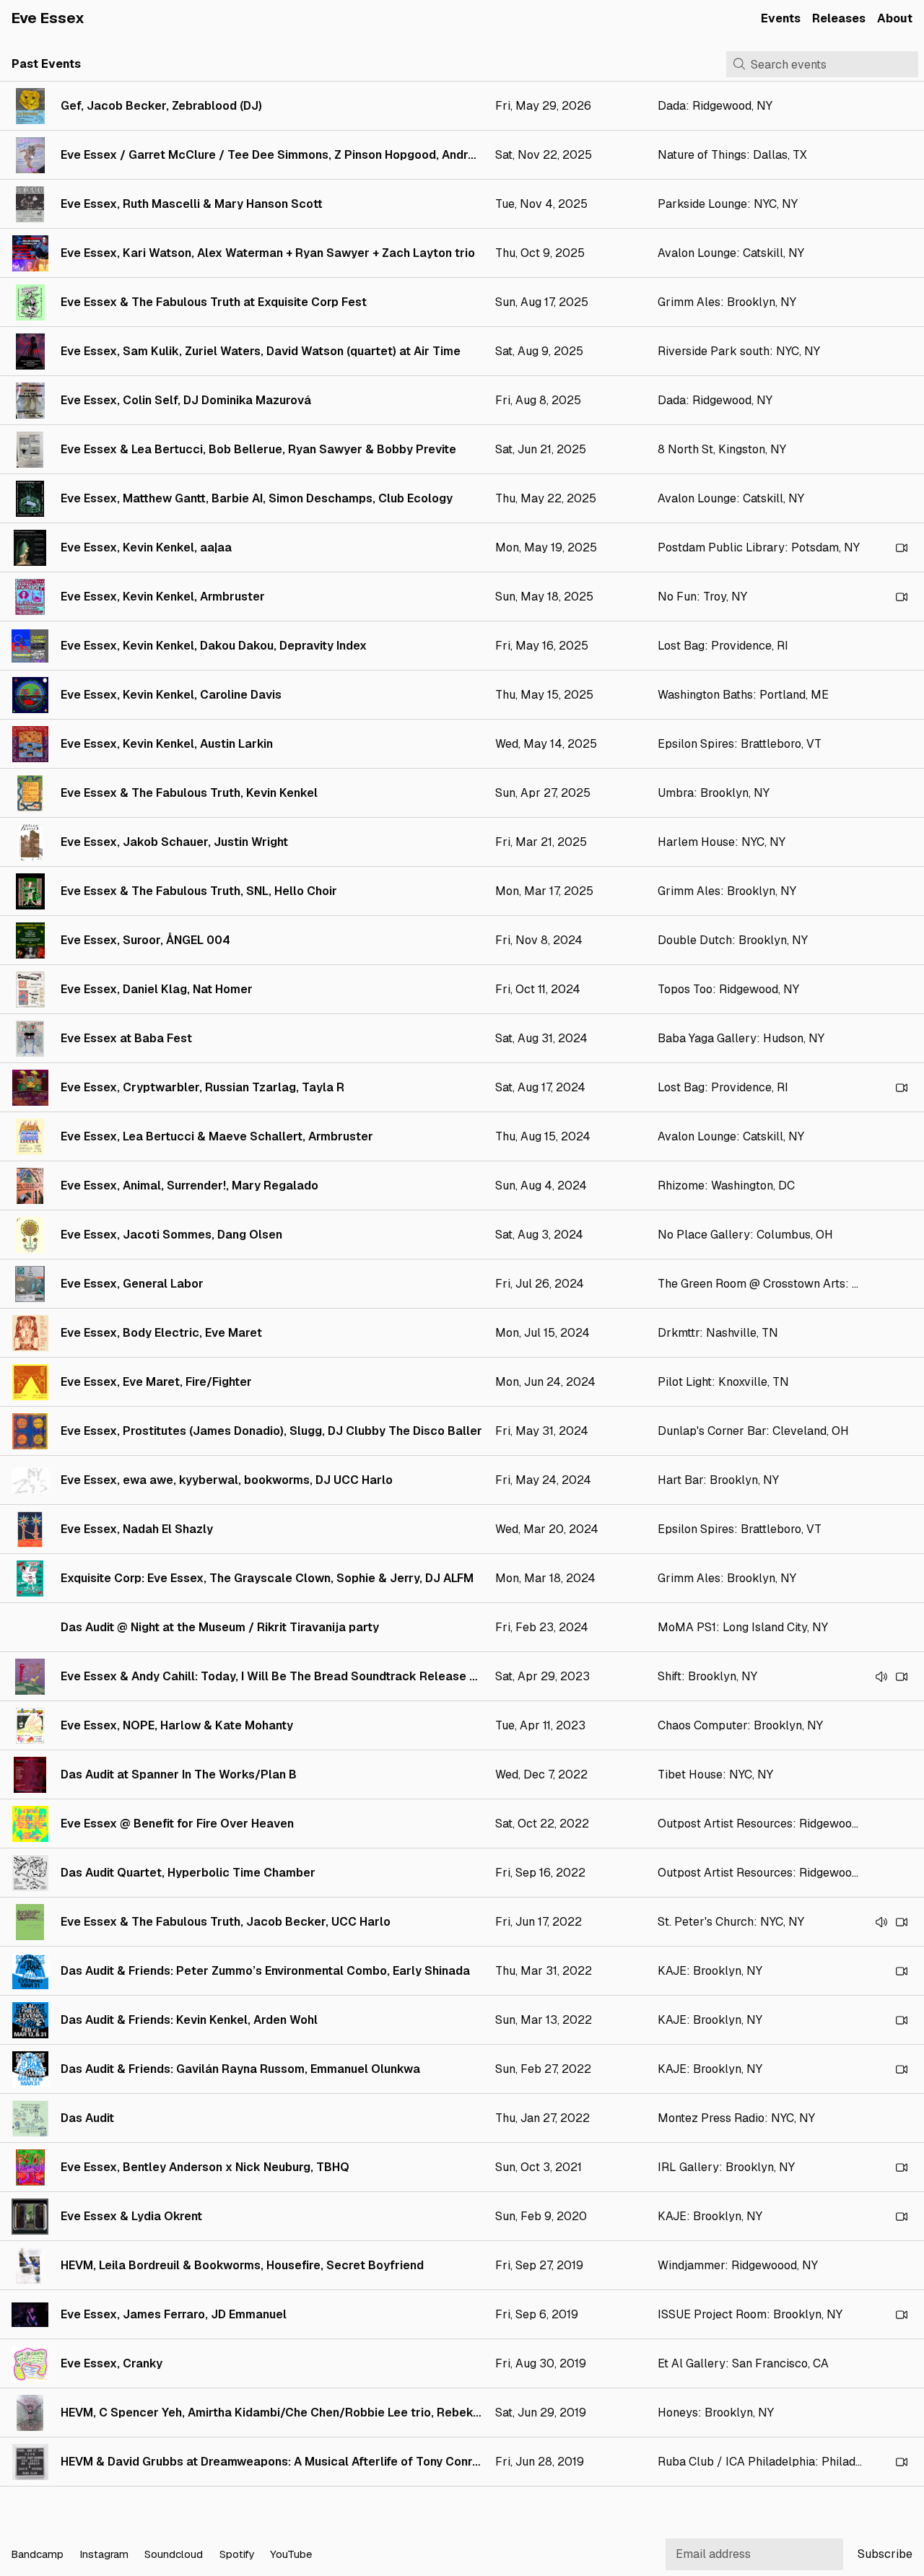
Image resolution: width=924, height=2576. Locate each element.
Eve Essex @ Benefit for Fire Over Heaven (177, 1824)
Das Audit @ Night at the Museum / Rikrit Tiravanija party (220, 1627)
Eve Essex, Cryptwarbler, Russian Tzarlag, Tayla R (202, 1087)
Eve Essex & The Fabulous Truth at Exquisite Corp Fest (214, 302)
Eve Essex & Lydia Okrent (131, 2216)
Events (781, 18)
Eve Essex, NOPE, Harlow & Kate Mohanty (177, 1725)
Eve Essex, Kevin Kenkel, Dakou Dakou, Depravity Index (214, 646)
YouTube (291, 2554)
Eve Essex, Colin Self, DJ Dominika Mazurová (186, 400)
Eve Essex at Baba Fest (126, 1038)
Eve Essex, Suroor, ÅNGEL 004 (145, 940)
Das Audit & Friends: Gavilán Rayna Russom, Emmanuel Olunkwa (240, 2069)
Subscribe (885, 2554)
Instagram (104, 2554)
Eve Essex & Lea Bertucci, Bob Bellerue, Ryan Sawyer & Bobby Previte (258, 449)
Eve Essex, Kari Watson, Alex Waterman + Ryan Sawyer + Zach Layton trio (268, 253)
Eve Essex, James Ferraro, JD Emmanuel (174, 2314)
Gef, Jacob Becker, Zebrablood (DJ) (161, 106)
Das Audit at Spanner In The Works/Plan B (179, 1774)
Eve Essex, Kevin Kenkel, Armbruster (163, 597)
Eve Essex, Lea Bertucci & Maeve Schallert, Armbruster (217, 1136)
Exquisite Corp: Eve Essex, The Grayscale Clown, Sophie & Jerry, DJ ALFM (267, 1578)
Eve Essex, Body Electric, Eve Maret (161, 1333)
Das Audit (87, 2118)
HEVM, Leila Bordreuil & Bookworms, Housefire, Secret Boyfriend (242, 2265)
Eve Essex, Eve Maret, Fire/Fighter (156, 1382)
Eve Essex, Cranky (112, 2363)
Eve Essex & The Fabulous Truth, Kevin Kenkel (189, 793)
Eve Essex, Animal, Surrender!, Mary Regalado (189, 1186)
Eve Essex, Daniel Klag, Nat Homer (157, 989)
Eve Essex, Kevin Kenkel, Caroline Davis (171, 695)
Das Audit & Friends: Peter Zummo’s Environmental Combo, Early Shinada (265, 1971)
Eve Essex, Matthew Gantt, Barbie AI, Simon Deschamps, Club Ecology (257, 498)
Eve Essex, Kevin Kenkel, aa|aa (146, 547)
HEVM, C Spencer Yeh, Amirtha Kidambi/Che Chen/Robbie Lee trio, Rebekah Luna (288, 2413)
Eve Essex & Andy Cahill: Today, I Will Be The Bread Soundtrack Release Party (280, 1676)
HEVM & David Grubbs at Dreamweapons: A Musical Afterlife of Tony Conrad (274, 2462)
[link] (462, 106)
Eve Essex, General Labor (132, 1284)
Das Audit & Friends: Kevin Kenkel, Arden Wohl (189, 2020)
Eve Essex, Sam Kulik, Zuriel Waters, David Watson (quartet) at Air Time (261, 351)
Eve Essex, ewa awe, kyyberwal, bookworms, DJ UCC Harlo (227, 1480)
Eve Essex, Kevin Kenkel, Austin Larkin (167, 744)
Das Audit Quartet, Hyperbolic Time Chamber (188, 1873)
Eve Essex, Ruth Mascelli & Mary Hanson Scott (192, 204)
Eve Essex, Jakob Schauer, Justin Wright (174, 842)
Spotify (237, 2554)
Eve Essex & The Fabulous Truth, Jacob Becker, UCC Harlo (226, 1922)
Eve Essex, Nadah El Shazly (137, 1529)
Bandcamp (37, 2554)
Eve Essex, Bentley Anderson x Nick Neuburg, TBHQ (205, 2167)
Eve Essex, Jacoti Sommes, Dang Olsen (171, 1235)
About (895, 18)
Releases (839, 18)
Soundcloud (174, 2554)
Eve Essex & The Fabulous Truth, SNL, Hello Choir (199, 891)
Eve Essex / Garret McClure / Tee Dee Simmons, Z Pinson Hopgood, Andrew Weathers (301, 155)
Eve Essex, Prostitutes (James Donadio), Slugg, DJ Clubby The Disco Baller (271, 1431)
